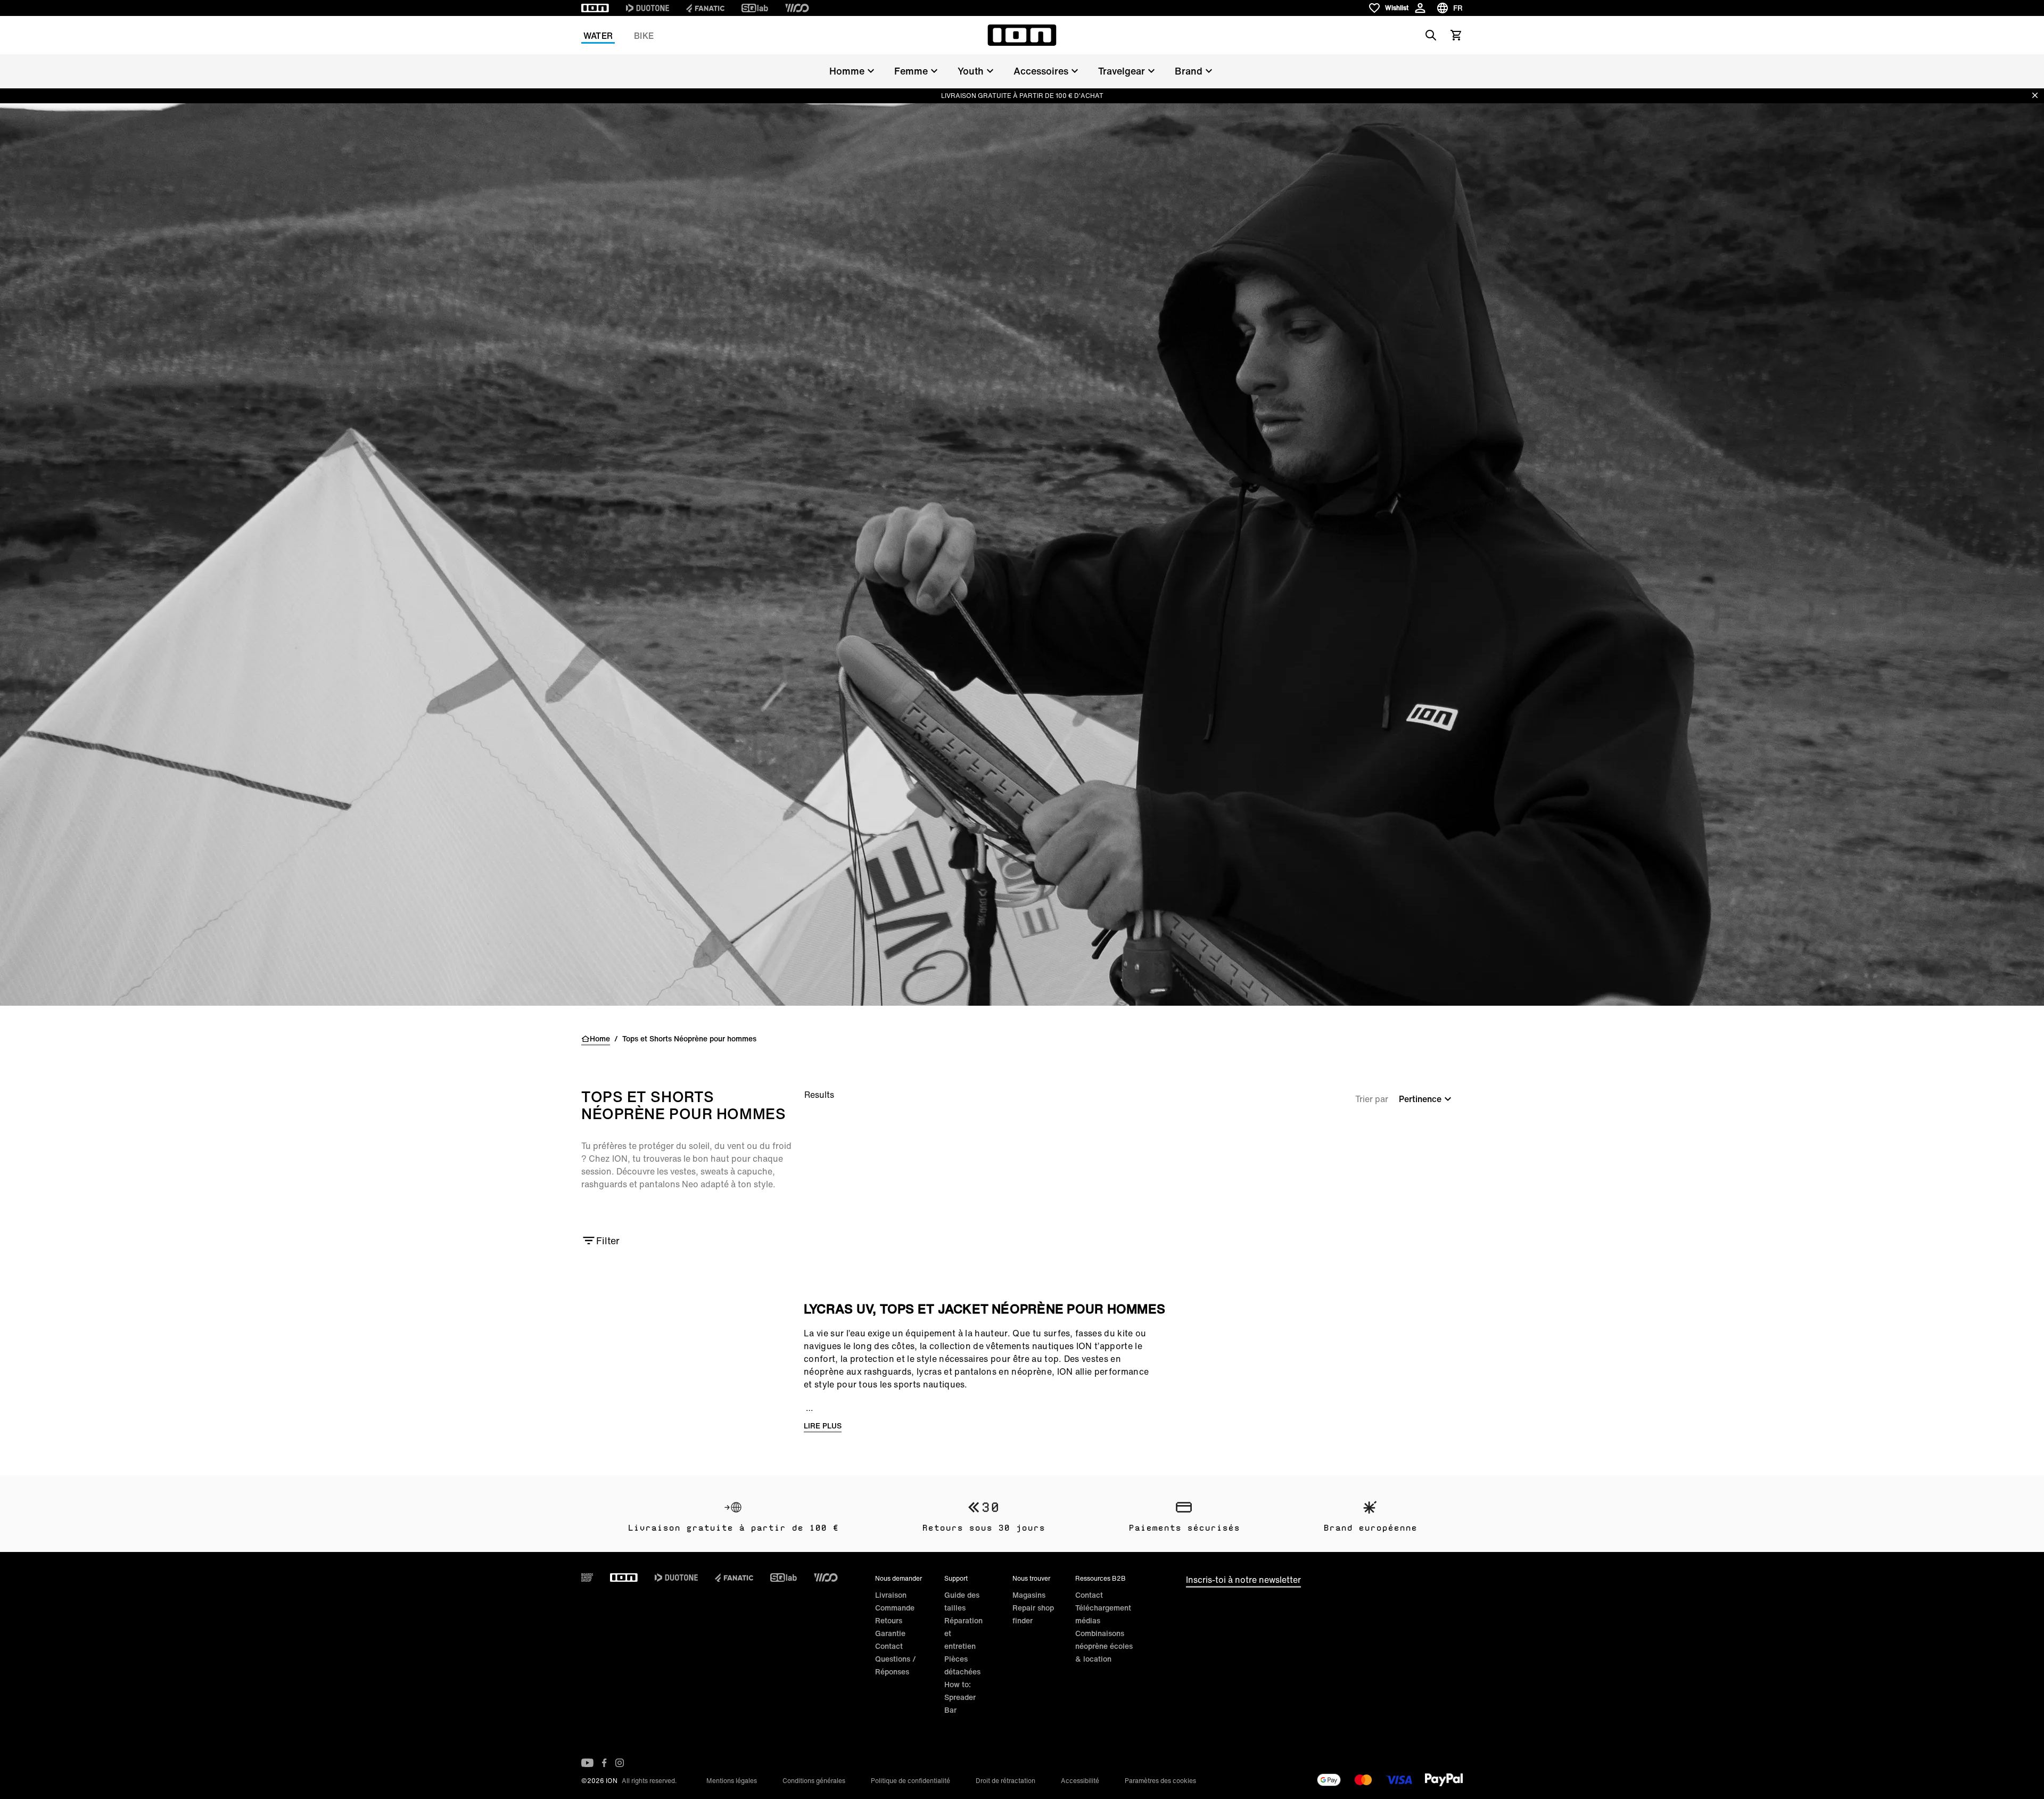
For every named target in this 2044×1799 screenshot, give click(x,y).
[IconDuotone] (648, 8)
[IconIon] (595, 8)
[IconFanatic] (705, 8)
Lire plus (823, 1426)
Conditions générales (814, 1781)
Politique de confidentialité (910, 1781)
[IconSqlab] (755, 8)
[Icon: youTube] (587, 1763)
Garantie (890, 1633)
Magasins (1029, 1595)
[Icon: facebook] (604, 1763)
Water (598, 36)
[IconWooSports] (797, 8)
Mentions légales (732, 1781)
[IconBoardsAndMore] (587, 1578)
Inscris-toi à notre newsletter (1243, 1580)
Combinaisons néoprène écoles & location (1104, 1646)
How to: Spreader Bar (960, 1697)
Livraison (891, 1595)
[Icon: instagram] (620, 1763)
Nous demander (899, 1578)
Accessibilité (1080, 1781)
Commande (895, 1608)
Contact (889, 1646)
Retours (889, 1620)
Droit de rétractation (1005, 1781)
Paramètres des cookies (1160, 1781)
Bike (644, 36)
